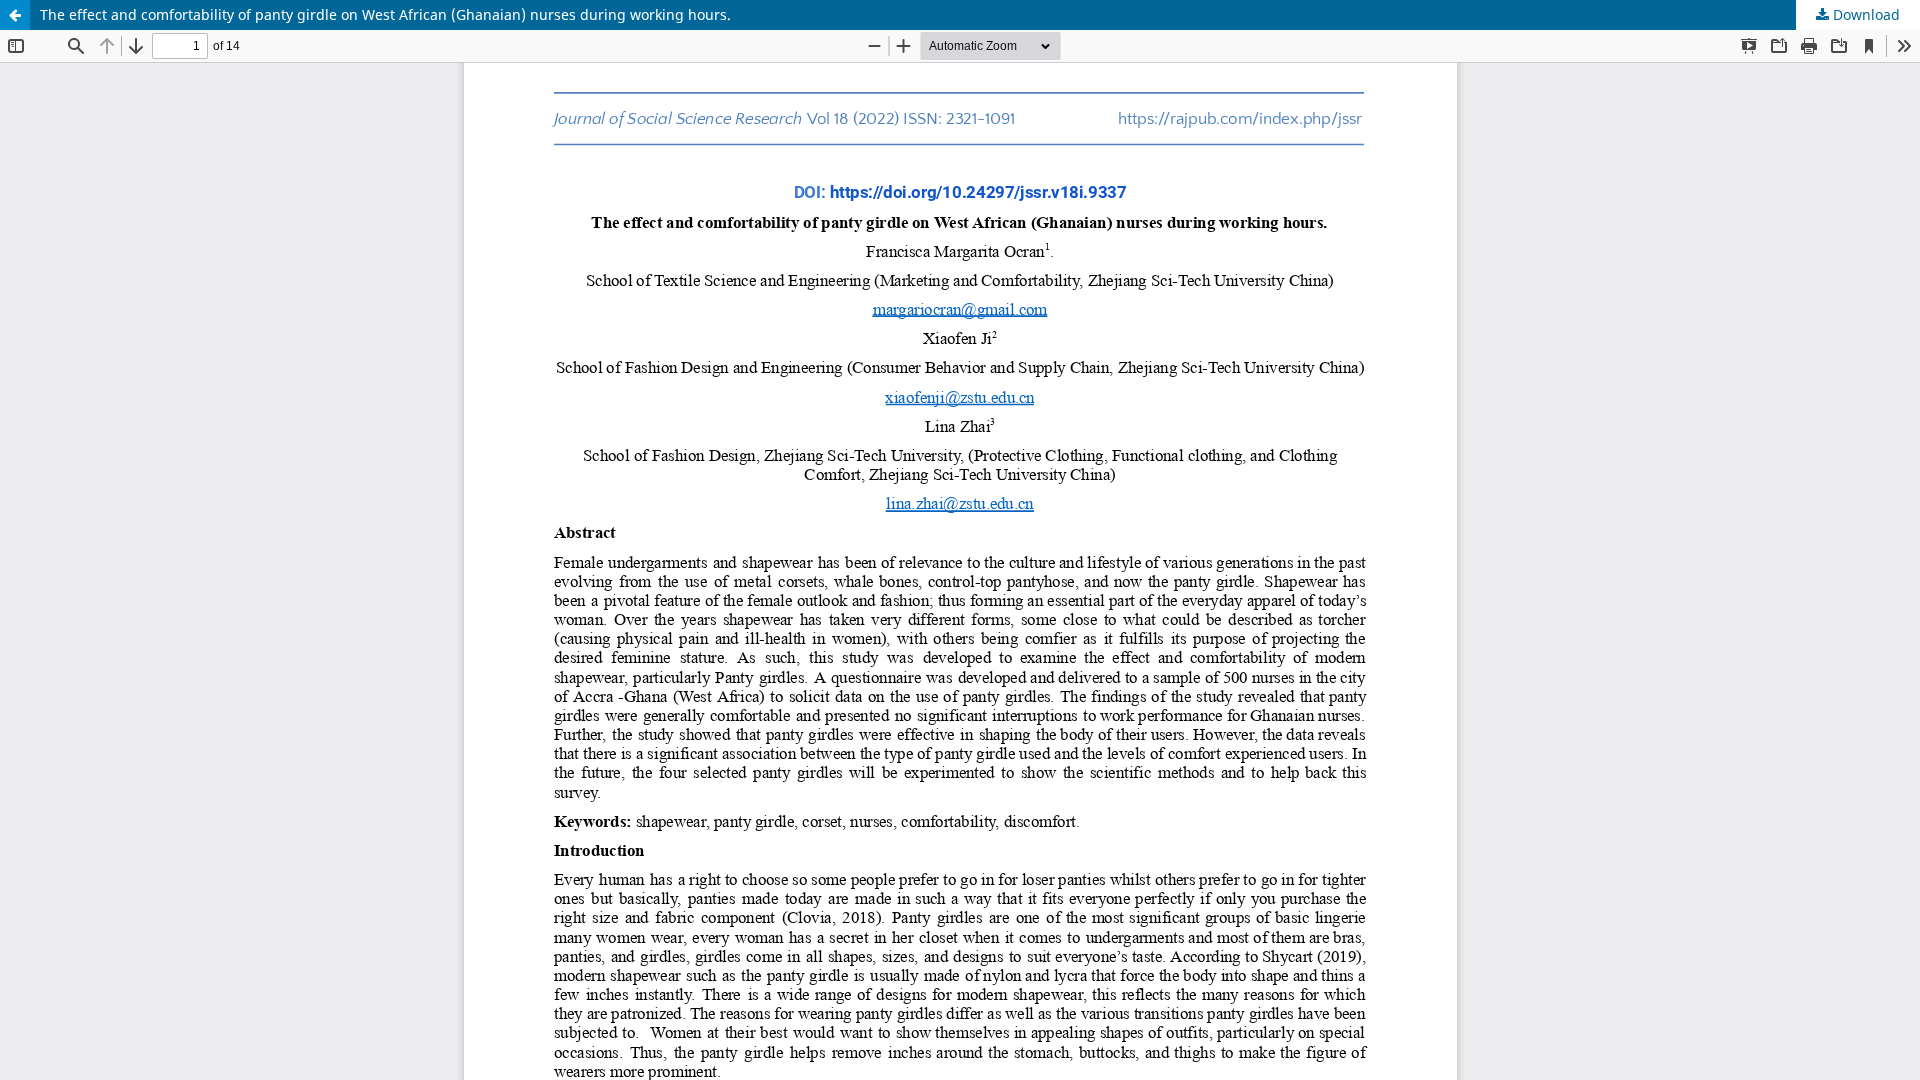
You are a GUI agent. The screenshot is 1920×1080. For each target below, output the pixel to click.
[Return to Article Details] (15, 15)
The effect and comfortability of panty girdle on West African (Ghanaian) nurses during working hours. (385, 14)
